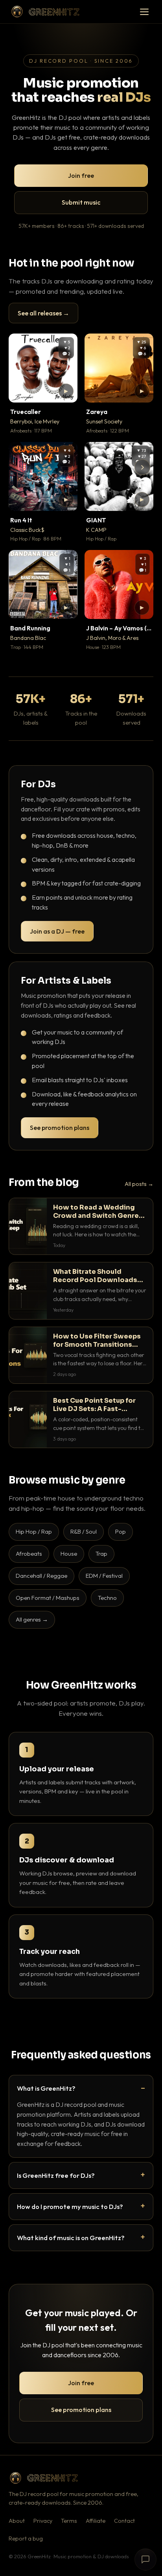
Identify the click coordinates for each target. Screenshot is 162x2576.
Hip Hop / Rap (34, 1531)
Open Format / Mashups (48, 1598)
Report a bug (26, 2539)
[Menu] (144, 12)
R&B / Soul (84, 1531)
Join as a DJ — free (57, 931)
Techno (107, 1598)
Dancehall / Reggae (41, 1576)
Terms (69, 2521)
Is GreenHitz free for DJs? (56, 2175)
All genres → (32, 1619)
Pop (121, 1531)
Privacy (43, 2521)
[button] (66, 391)
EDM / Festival (104, 1576)
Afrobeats (29, 1554)
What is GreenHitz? (46, 2088)
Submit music (81, 202)
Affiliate (96, 2521)
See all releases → (43, 313)
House (69, 1554)
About (17, 2521)
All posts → (139, 1184)
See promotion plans (60, 1128)
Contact (124, 2521)
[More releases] (142, 467)
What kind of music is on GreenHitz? (71, 2238)
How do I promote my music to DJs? (70, 2206)
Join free (81, 175)
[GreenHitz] (45, 12)
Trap (101, 1554)
